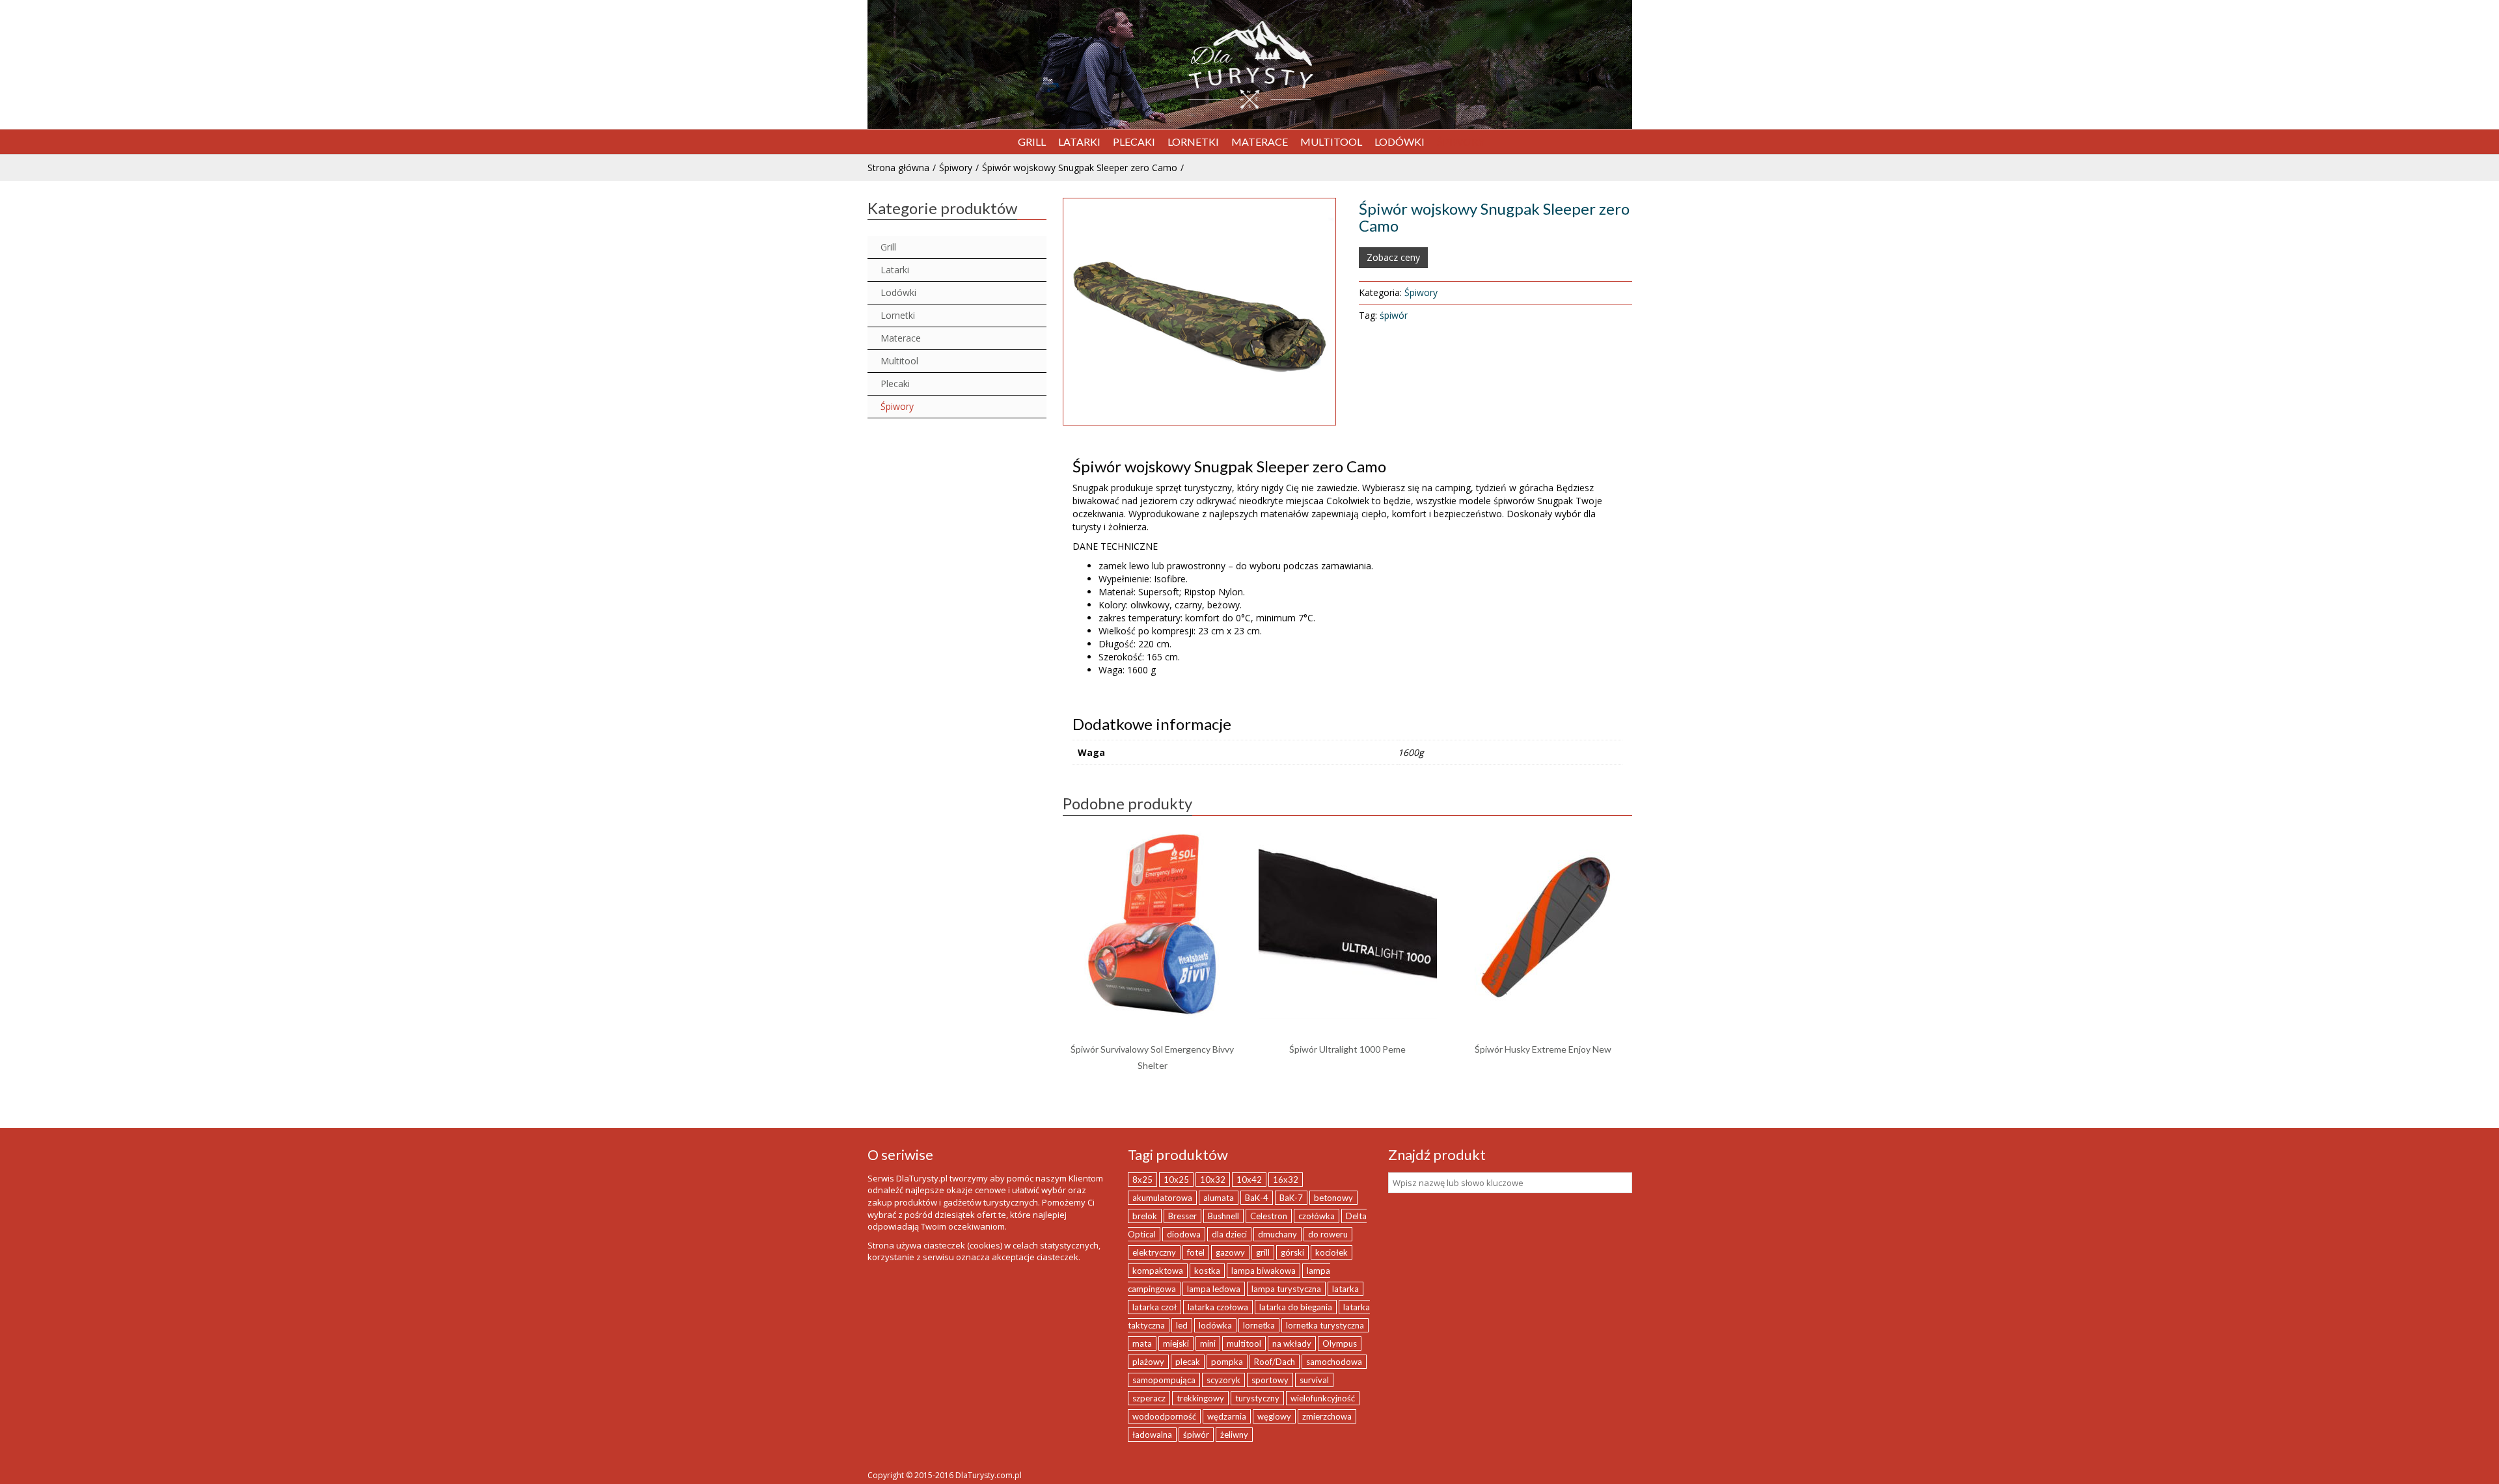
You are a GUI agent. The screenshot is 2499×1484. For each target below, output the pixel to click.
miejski (1176, 1343)
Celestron (1269, 1216)
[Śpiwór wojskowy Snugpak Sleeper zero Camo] (1199, 312)
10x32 (1213, 1180)
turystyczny (1257, 1398)
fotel (1196, 1252)
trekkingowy (1200, 1398)
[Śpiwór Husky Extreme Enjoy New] (1543, 923)
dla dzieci (1229, 1234)
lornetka (1259, 1325)
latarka (1345, 1289)
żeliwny (1234, 1435)
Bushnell (1223, 1216)
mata (1142, 1343)
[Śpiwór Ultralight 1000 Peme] (1348, 923)
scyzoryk (1223, 1380)
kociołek (1331, 1252)
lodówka (1215, 1325)
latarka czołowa (1218, 1307)
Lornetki (898, 315)
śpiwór (1394, 315)
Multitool (899, 361)
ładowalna (1152, 1435)
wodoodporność (1164, 1416)
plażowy (1148, 1362)
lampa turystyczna (1286, 1289)
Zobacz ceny (1393, 257)
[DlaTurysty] (1250, 65)
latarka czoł (1154, 1307)
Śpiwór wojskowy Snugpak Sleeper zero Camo (1080, 168)
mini (1208, 1343)
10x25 (1176, 1180)
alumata (1219, 1198)
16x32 (1286, 1180)
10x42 (1249, 1180)
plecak (1188, 1362)
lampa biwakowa (1263, 1271)
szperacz (1149, 1398)
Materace (901, 338)
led (1182, 1325)
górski (1292, 1252)
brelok (1145, 1216)
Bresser (1182, 1216)
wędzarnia (1227, 1416)
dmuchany (1277, 1234)
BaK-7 (1291, 1198)
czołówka (1317, 1216)
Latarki (895, 270)
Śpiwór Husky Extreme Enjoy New (1543, 1049)
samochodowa (1334, 1362)
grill (1263, 1252)
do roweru (1328, 1234)
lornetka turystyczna (1325, 1325)
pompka (1227, 1362)
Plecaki (895, 384)
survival (1314, 1380)
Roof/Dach (1275, 1362)
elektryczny (1154, 1252)
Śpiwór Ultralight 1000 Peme (1347, 1049)
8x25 (1142, 1180)
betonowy (1333, 1198)
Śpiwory (956, 168)
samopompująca (1164, 1380)
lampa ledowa (1214, 1289)
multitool (1244, 1343)
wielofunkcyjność (1323, 1398)
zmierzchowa (1327, 1416)
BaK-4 (1257, 1198)
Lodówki (898, 292)
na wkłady (1292, 1343)
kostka (1207, 1271)
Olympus (1340, 1343)
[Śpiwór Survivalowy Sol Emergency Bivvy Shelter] (1153, 923)
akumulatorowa (1162, 1198)
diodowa (1184, 1234)
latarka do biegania (1296, 1307)
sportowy (1270, 1380)
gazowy (1230, 1252)
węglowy (1274, 1416)
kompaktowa (1158, 1271)
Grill (888, 247)
